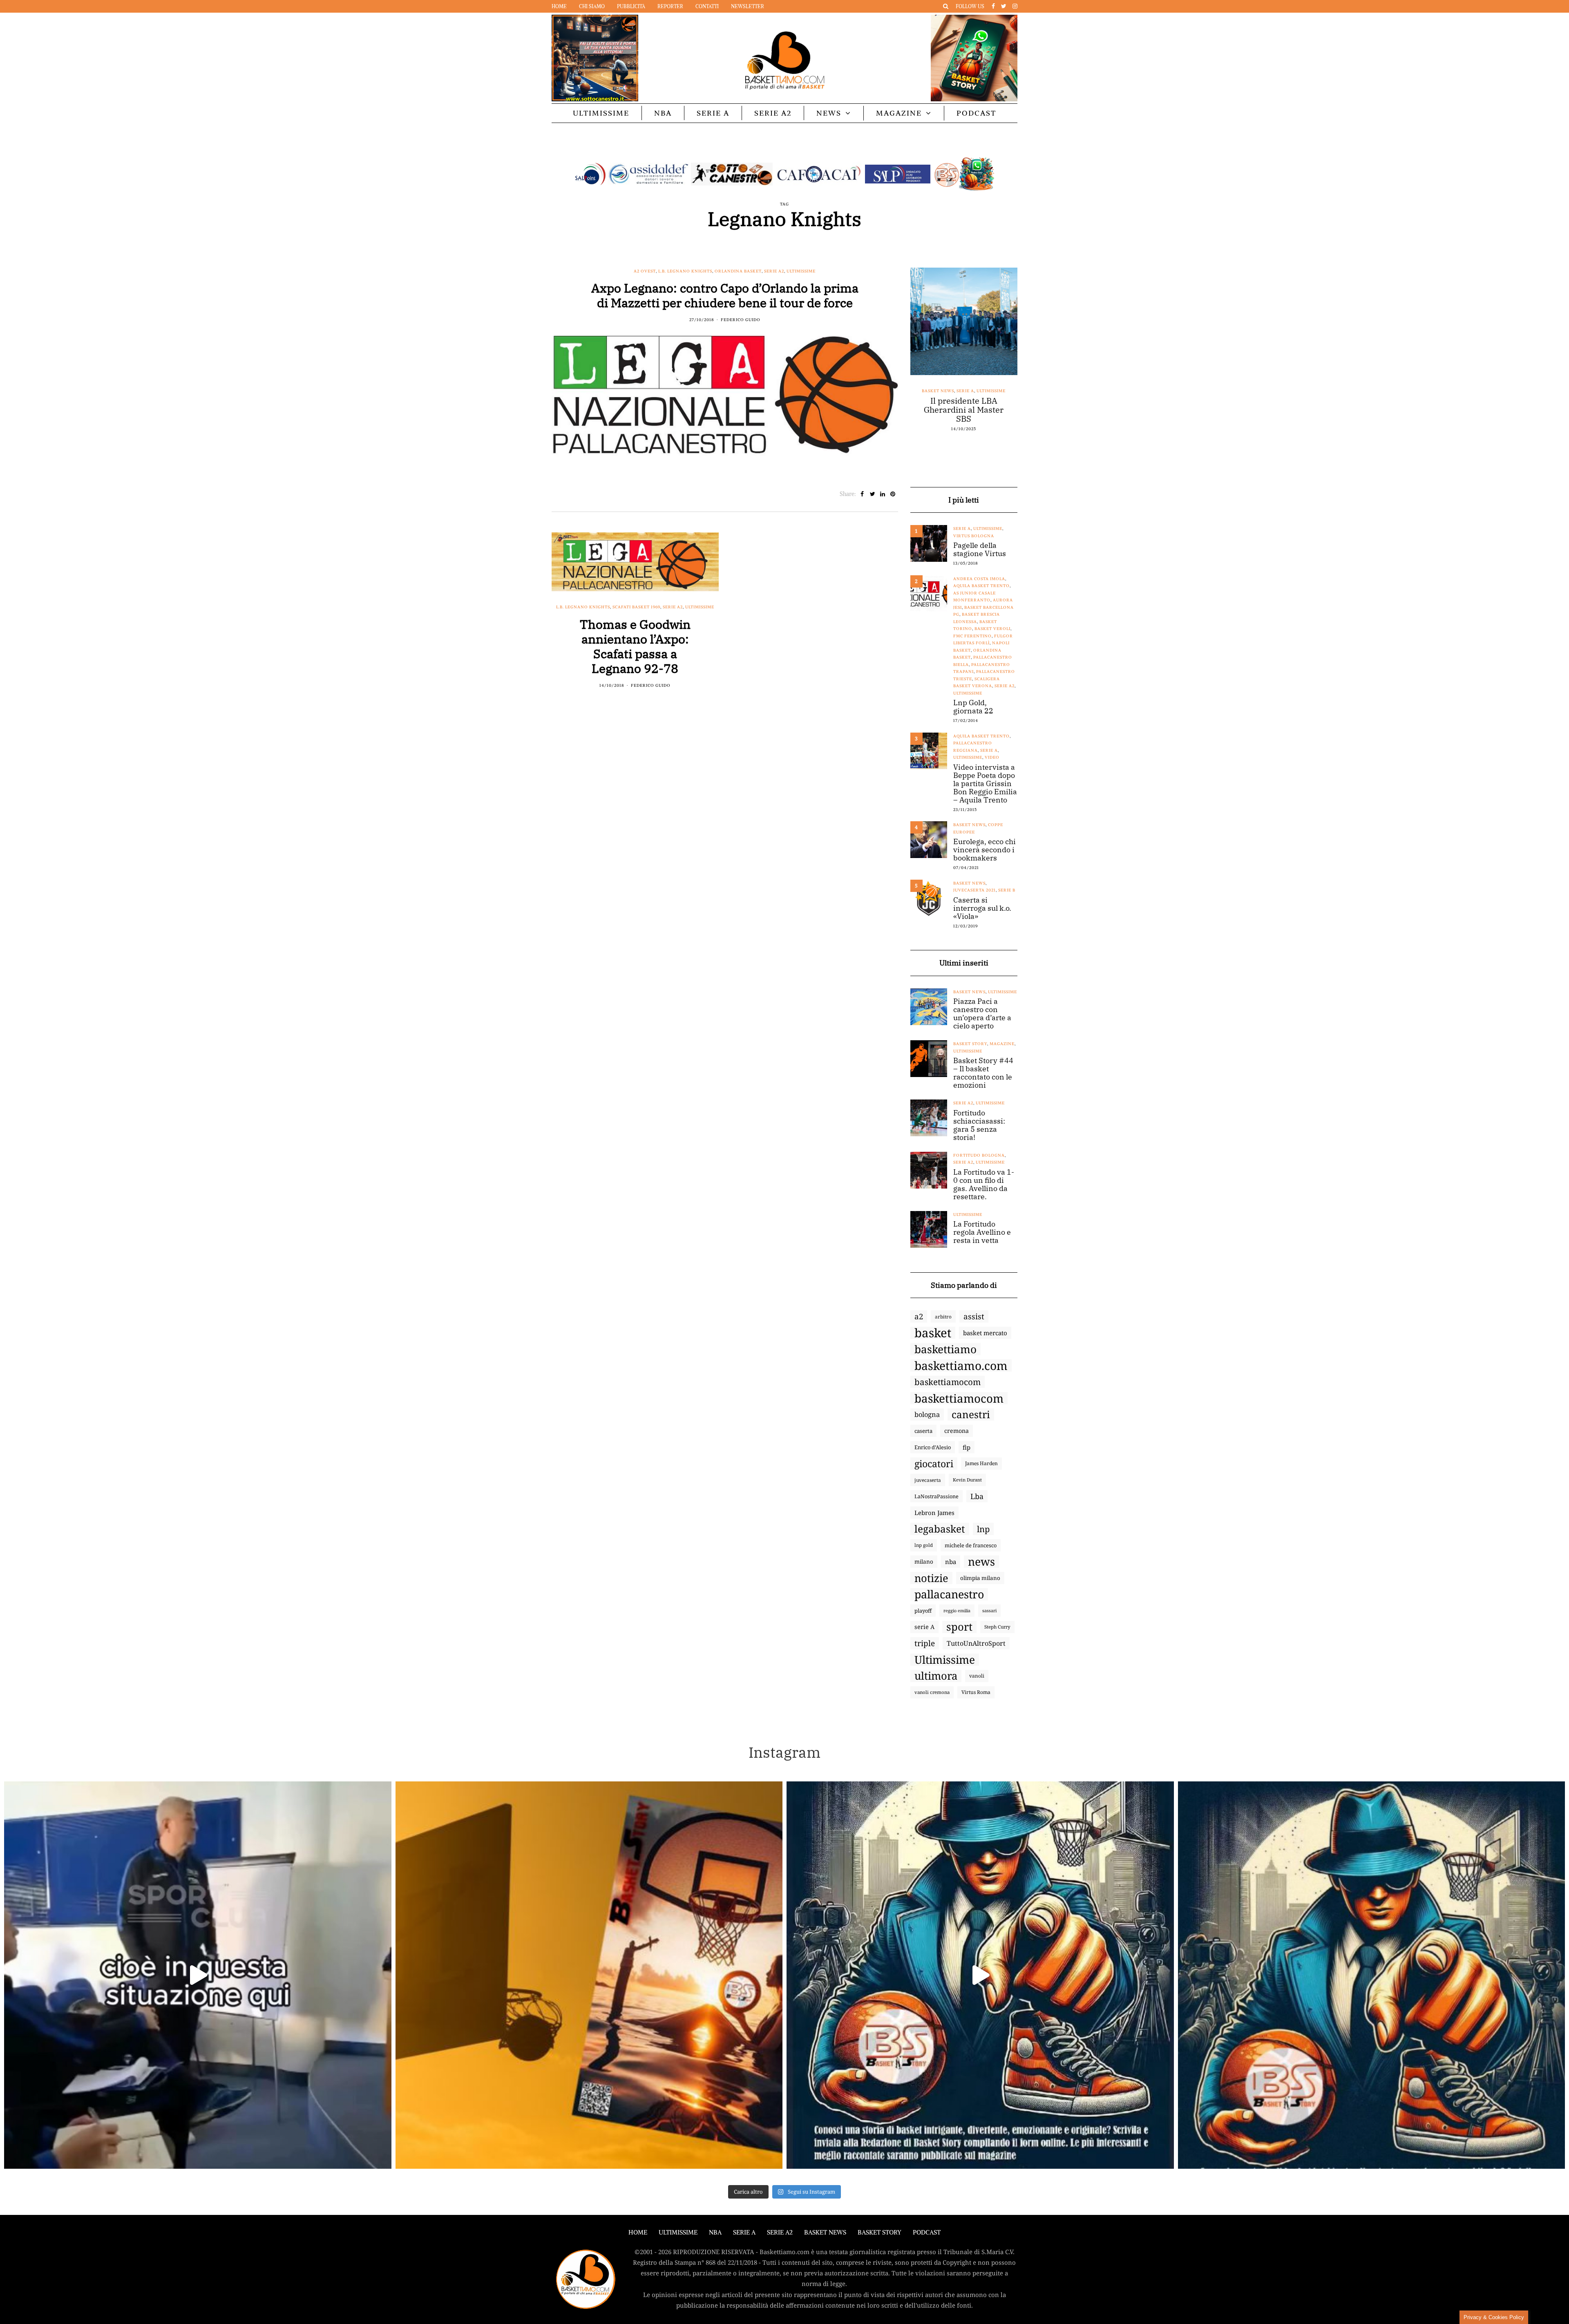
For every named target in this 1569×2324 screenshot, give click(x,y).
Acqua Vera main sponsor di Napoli (954, 405)
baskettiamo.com (961, 1365)
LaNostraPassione (936, 1496)
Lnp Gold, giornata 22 (973, 707)
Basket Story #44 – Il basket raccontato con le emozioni (983, 1073)
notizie (931, 1578)
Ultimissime (601, 113)
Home (559, 6)
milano (924, 1562)
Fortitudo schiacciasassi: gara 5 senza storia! (979, 1125)
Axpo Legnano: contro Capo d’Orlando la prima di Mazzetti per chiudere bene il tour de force (725, 295)
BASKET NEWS (825, 2232)
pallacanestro (949, 1594)
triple (925, 1643)
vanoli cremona (932, 1692)
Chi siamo (592, 6)
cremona (957, 1431)
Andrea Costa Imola (979, 579)
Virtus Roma (976, 1692)
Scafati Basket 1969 (636, 607)
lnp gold (924, 1545)
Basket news (924, 391)
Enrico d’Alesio (933, 1447)
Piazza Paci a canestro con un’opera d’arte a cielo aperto (982, 1014)
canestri (971, 1415)
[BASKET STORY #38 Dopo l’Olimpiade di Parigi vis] (589, 1975)
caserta (923, 1431)
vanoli (977, 1676)
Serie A (713, 113)
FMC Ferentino (972, 636)
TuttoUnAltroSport (976, 1643)
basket (933, 1333)
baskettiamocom (948, 1382)
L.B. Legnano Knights (685, 271)
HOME (638, 2232)
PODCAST (976, 113)
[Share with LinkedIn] (883, 494)
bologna (927, 1414)
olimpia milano (980, 1578)
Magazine (899, 113)
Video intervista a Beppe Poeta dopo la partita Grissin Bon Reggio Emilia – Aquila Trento (985, 784)
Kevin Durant (967, 1480)
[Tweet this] (873, 494)
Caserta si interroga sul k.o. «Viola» (982, 908)
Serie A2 (773, 113)
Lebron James (934, 1513)
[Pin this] (893, 494)
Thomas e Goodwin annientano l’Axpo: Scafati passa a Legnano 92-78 (635, 646)
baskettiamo (945, 1349)
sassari (989, 1610)
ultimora (936, 1676)
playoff (923, 1611)
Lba (977, 1496)
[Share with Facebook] (862, 494)
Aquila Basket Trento (981, 586)
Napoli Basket (961, 391)
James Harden (981, 1463)
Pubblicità (631, 6)
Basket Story (970, 1044)
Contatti (707, 6)
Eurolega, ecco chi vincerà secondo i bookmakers (985, 850)
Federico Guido (741, 320)
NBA (663, 113)
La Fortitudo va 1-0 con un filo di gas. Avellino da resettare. (984, 1184)
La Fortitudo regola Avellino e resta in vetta (982, 1232)
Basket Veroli (992, 629)
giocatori (934, 1464)
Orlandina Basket (738, 271)
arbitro (943, 1316)
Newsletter (748, 6)
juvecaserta (928, 1480)
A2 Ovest (645, 271)
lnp (983, 1529)
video (992, 757)
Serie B (1007, 890)
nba (951, 1562)
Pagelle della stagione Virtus (980, 550)
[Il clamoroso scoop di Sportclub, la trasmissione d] (198, 1975)
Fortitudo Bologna (979, 1155)
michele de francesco (971, 1545)
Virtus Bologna (974, 536)
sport (959, 1627)
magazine (1002, 1044)
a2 (919, 1316)
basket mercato (985, 1333)
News (829, 113)
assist (974, 1316)
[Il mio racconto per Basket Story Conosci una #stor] (980, 1975)
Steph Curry (997, 1627)
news (981, 1562)
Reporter (670, 6)
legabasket (940, 1529)
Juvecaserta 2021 (974, 890)
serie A (924, 1627)
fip (967, 1447)
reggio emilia (957, 1611)
